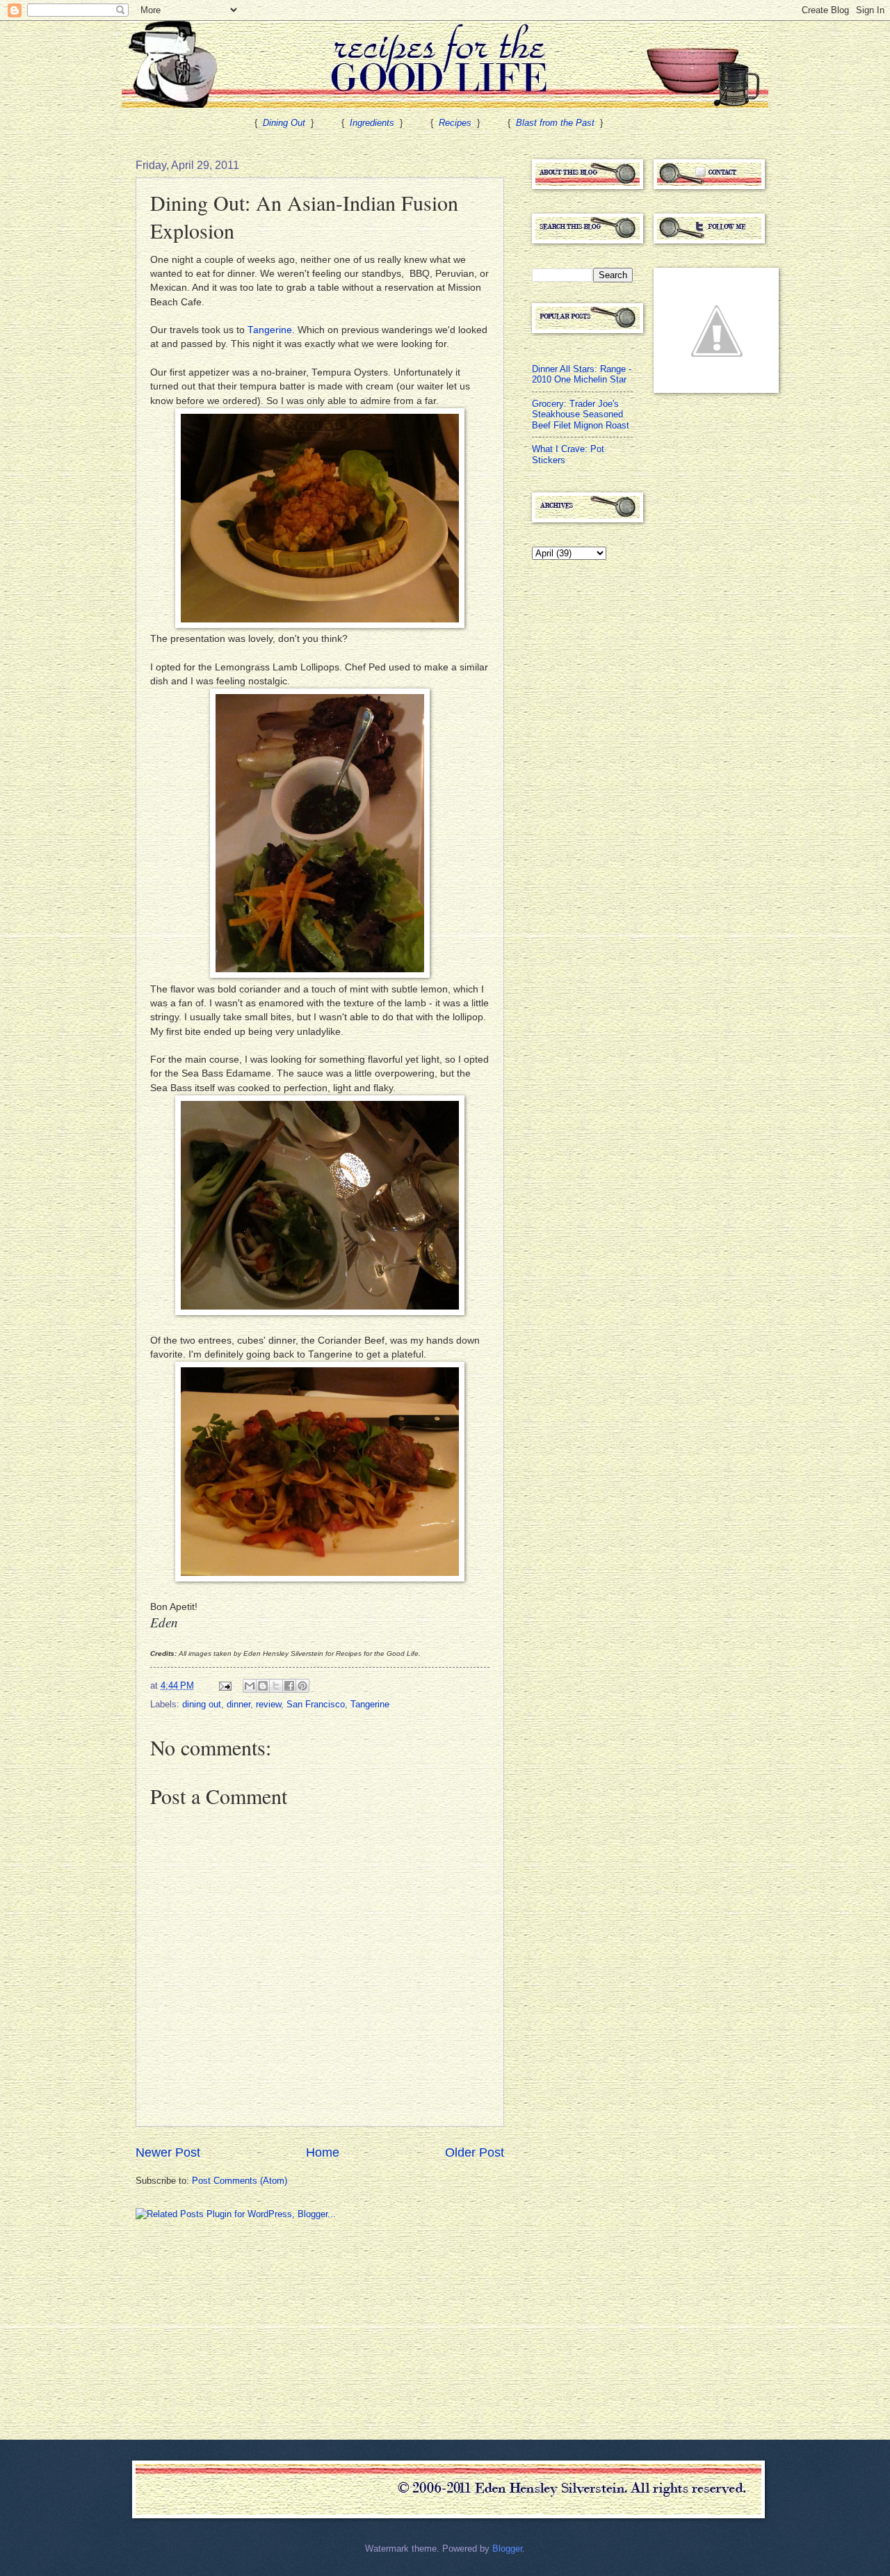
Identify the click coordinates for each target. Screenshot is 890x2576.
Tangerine (270, 330)
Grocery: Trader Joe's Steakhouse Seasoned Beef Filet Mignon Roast (581, 414)
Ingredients (372, 123)
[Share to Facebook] (289, 1686)
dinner (238, 1704)
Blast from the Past (555, 123)
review (268, 1704)
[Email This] (250, 1686)
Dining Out (284, 123)
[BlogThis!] (263, 1686)
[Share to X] (276, 1686)
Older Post (475, 2152)
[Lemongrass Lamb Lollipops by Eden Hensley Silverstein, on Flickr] (320, 975)
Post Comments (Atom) (240, 2181)
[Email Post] (225, 1685)
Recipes (455, 123)
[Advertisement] (240, 2328)
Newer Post (168, 2152)
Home (323, 2152)
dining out (202, 1704)
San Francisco (316, 1704)
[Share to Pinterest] (302, 1686)
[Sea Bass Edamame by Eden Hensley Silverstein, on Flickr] (320, 1312)
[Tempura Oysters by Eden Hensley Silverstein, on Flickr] (320, 625)
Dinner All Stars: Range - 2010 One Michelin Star (582, 374)
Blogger (507, 2549)
